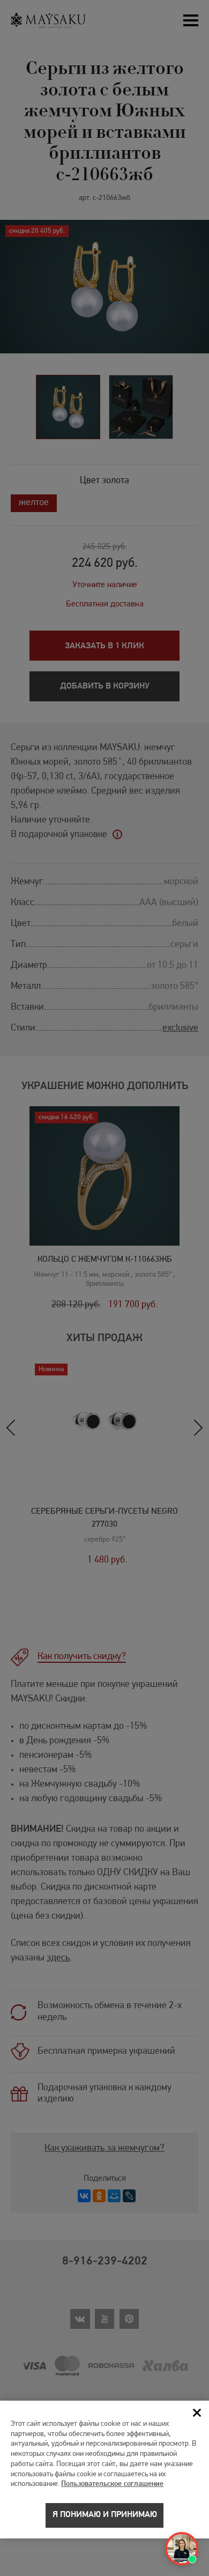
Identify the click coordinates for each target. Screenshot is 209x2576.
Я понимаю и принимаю (105, 2515)
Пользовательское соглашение (112, 2484)
